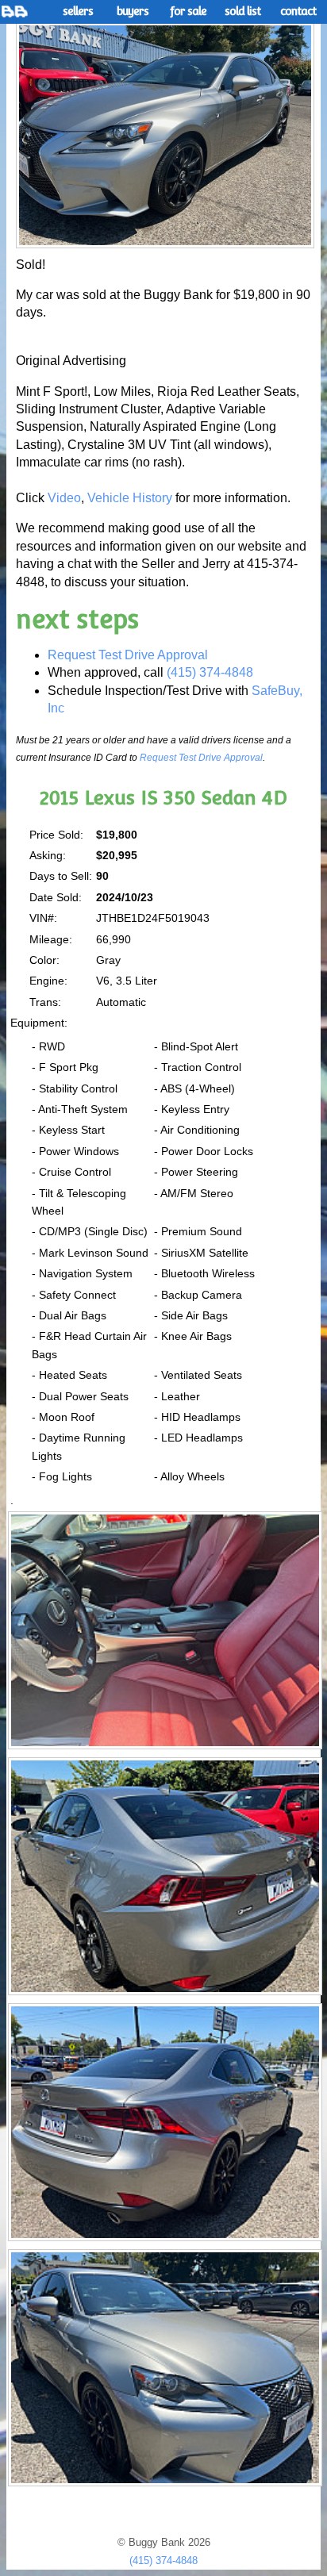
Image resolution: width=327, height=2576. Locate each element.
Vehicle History (130, 498)
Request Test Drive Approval (128, 655)
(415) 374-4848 (210, 672)
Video (64, 498)
